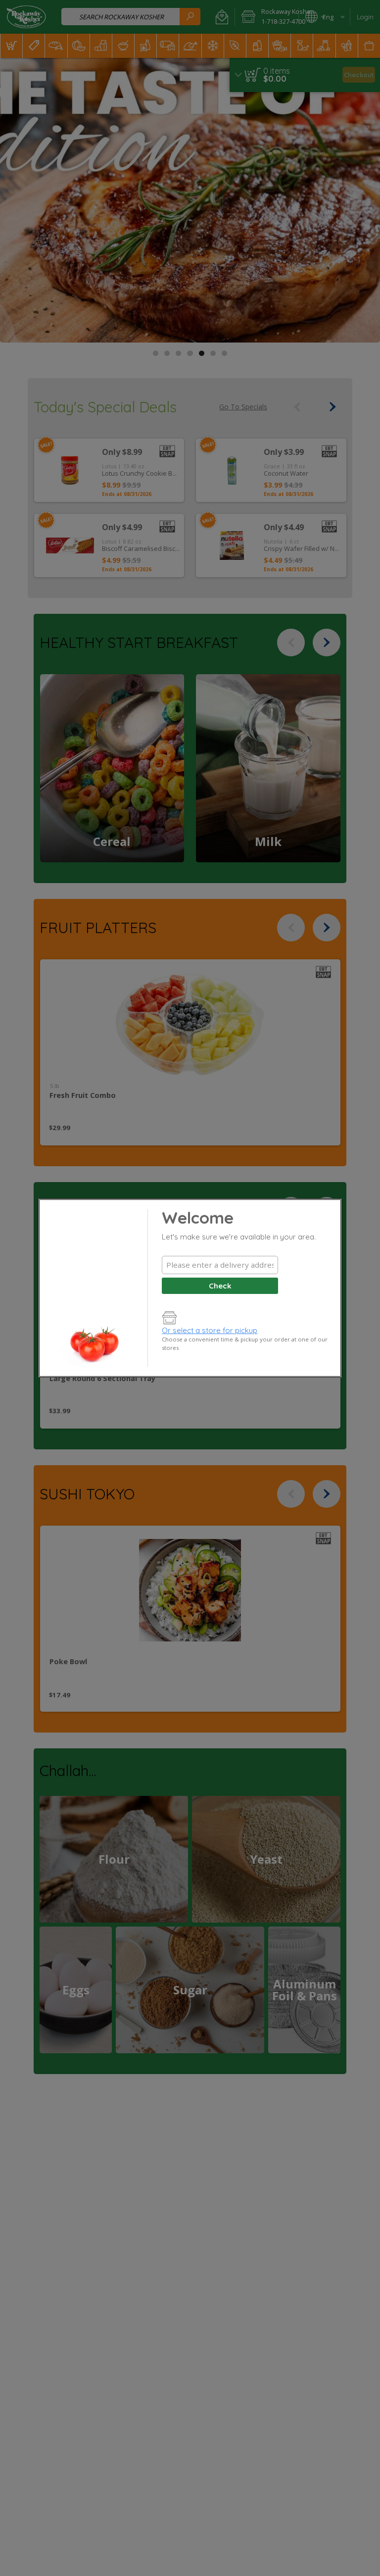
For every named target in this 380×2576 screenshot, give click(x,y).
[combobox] (220, 1265)
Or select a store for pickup (210, 1330)
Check (220, 1286)
